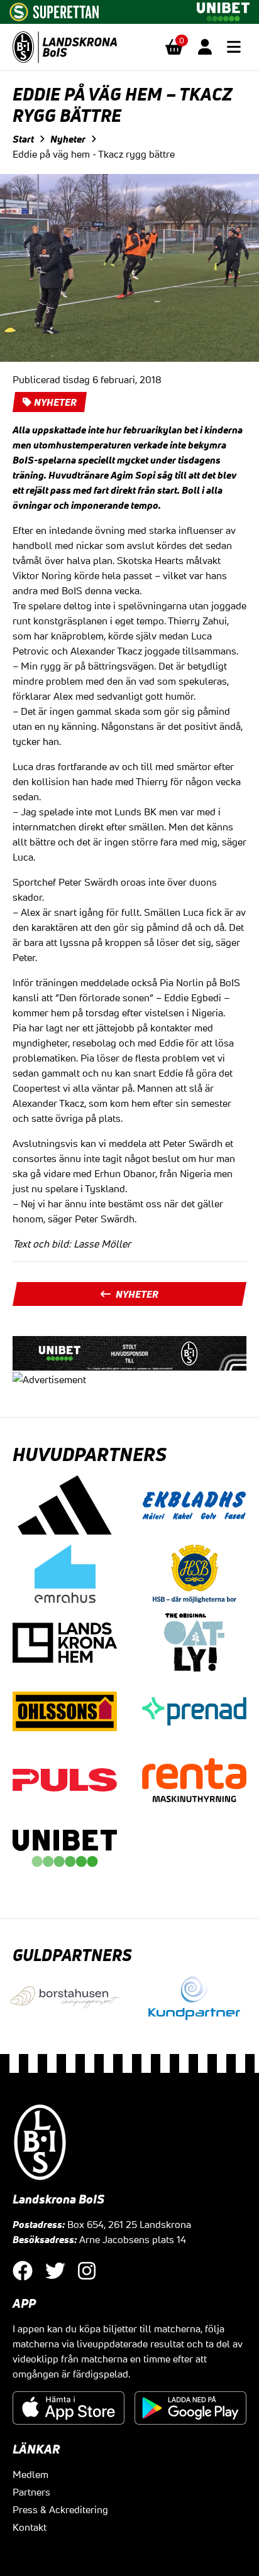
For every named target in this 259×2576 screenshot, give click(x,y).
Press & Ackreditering (60, 2509)
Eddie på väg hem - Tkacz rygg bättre (94, 154)
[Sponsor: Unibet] (223, 9)
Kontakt (30, 2527)
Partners (31, 2492)
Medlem (30, 2474)
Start (23, 139)
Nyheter (68, 139)
